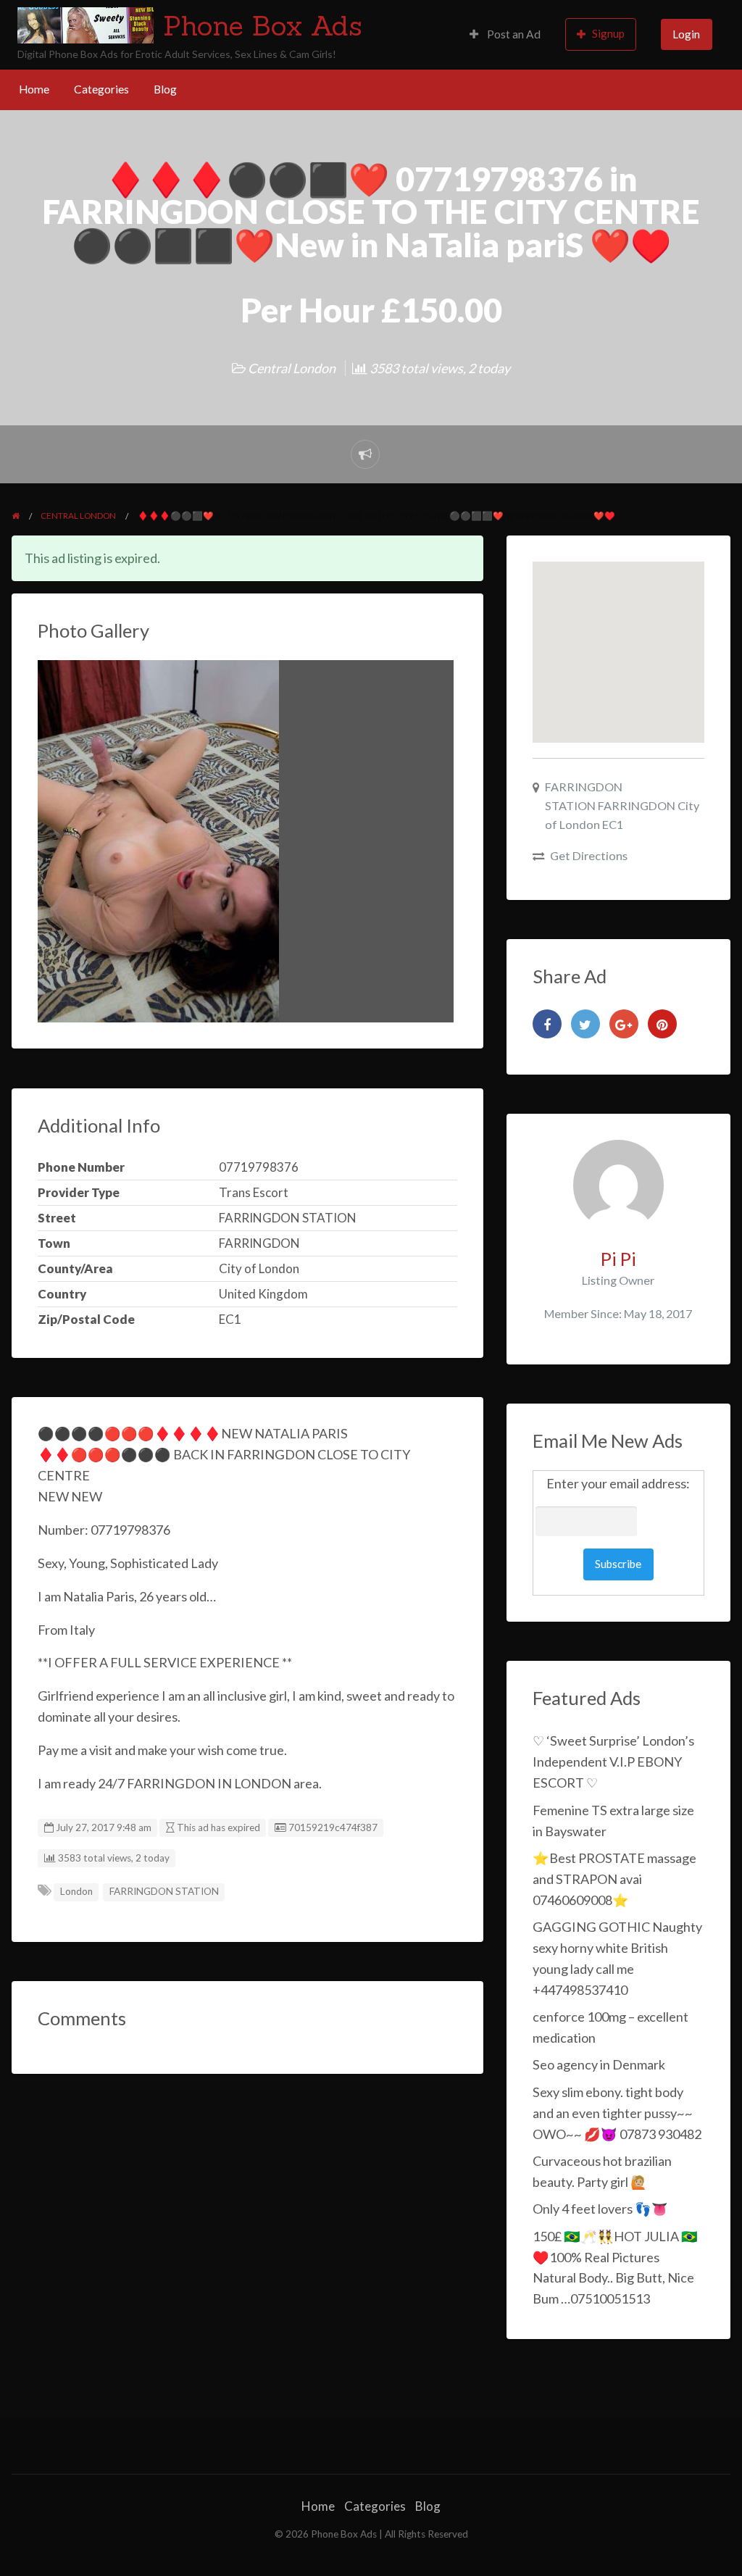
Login (686, 34)
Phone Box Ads (263, 25)
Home (34, 89)
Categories (101, 89)
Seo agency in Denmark (599, 2064)
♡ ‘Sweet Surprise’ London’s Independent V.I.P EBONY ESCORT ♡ (613, 1762)
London (76, 1891)
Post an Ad (513, 34)
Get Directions (589, 855)
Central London (292, 368)
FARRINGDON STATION (164, 1891)
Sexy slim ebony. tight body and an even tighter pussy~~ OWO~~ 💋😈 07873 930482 (617, 2113)
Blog (165, 89)
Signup (608, 33)
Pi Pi (618, 1259)
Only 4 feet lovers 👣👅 (600, 2209)
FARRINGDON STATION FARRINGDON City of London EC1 (622, 805)
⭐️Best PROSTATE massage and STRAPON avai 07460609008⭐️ (614, 1879)
